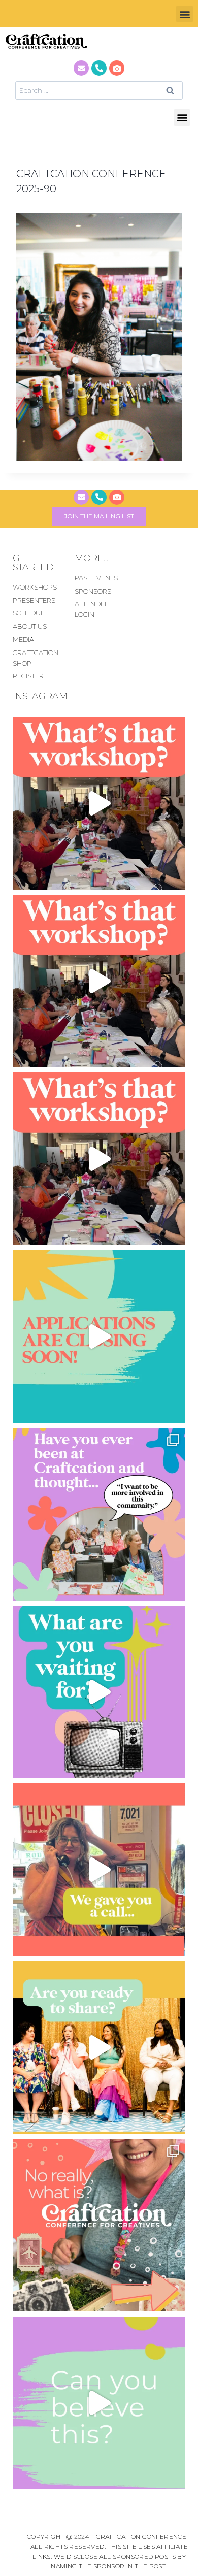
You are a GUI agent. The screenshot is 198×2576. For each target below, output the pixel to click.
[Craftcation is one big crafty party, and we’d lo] (99, 1336)
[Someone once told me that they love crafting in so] (99, 2225)
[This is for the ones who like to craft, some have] (99, 1870)
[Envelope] (81, 68)
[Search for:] (99, 90)
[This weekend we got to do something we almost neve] (99, 2403)
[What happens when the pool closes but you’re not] (99, 803)
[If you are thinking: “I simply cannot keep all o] (99, 2047)
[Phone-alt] (99, 68)
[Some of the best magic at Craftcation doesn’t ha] (99, 1514)
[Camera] (117, 68)
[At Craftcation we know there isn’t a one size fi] (99, 1692)
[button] (185, 14)
